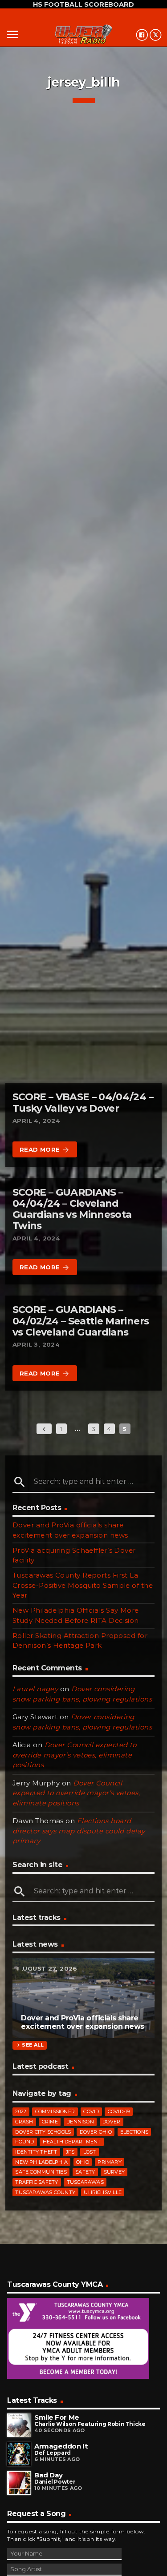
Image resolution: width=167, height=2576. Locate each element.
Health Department (72, 2142)
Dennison (80, 2122)
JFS (70, 2152)
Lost (90, 2152)
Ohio (83, 2162)
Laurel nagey (35, 1689)
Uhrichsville (103, 2192)
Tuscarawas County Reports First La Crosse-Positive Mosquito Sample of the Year (83, 1585)
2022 (21, 2111)
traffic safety (37, 2182)
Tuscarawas (85, 2182)
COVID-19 (119, 2111)
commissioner (55, 2111)
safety (85, 2172)
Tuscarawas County (45, 2192)
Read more (45, 1150)
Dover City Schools (43, 2132)
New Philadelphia (41, 2162)
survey (114, 2172)
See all (29, 2045)
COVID (91, 2111)
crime (50, 2122)
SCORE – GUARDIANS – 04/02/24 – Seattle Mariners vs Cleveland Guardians (81, 1321)
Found (24, 2142)
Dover (111, 2122)
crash (24, 2122)
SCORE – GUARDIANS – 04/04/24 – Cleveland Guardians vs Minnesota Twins (72, 1209)
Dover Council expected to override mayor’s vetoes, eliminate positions (75, 1755)
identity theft (36, 2152)
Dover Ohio (96, 2132)
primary (110, 2162)
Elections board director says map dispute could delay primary (79, 1831)
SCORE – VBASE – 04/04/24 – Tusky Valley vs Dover (83, 1102)
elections (134, 2132)
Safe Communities (41, 2172)
